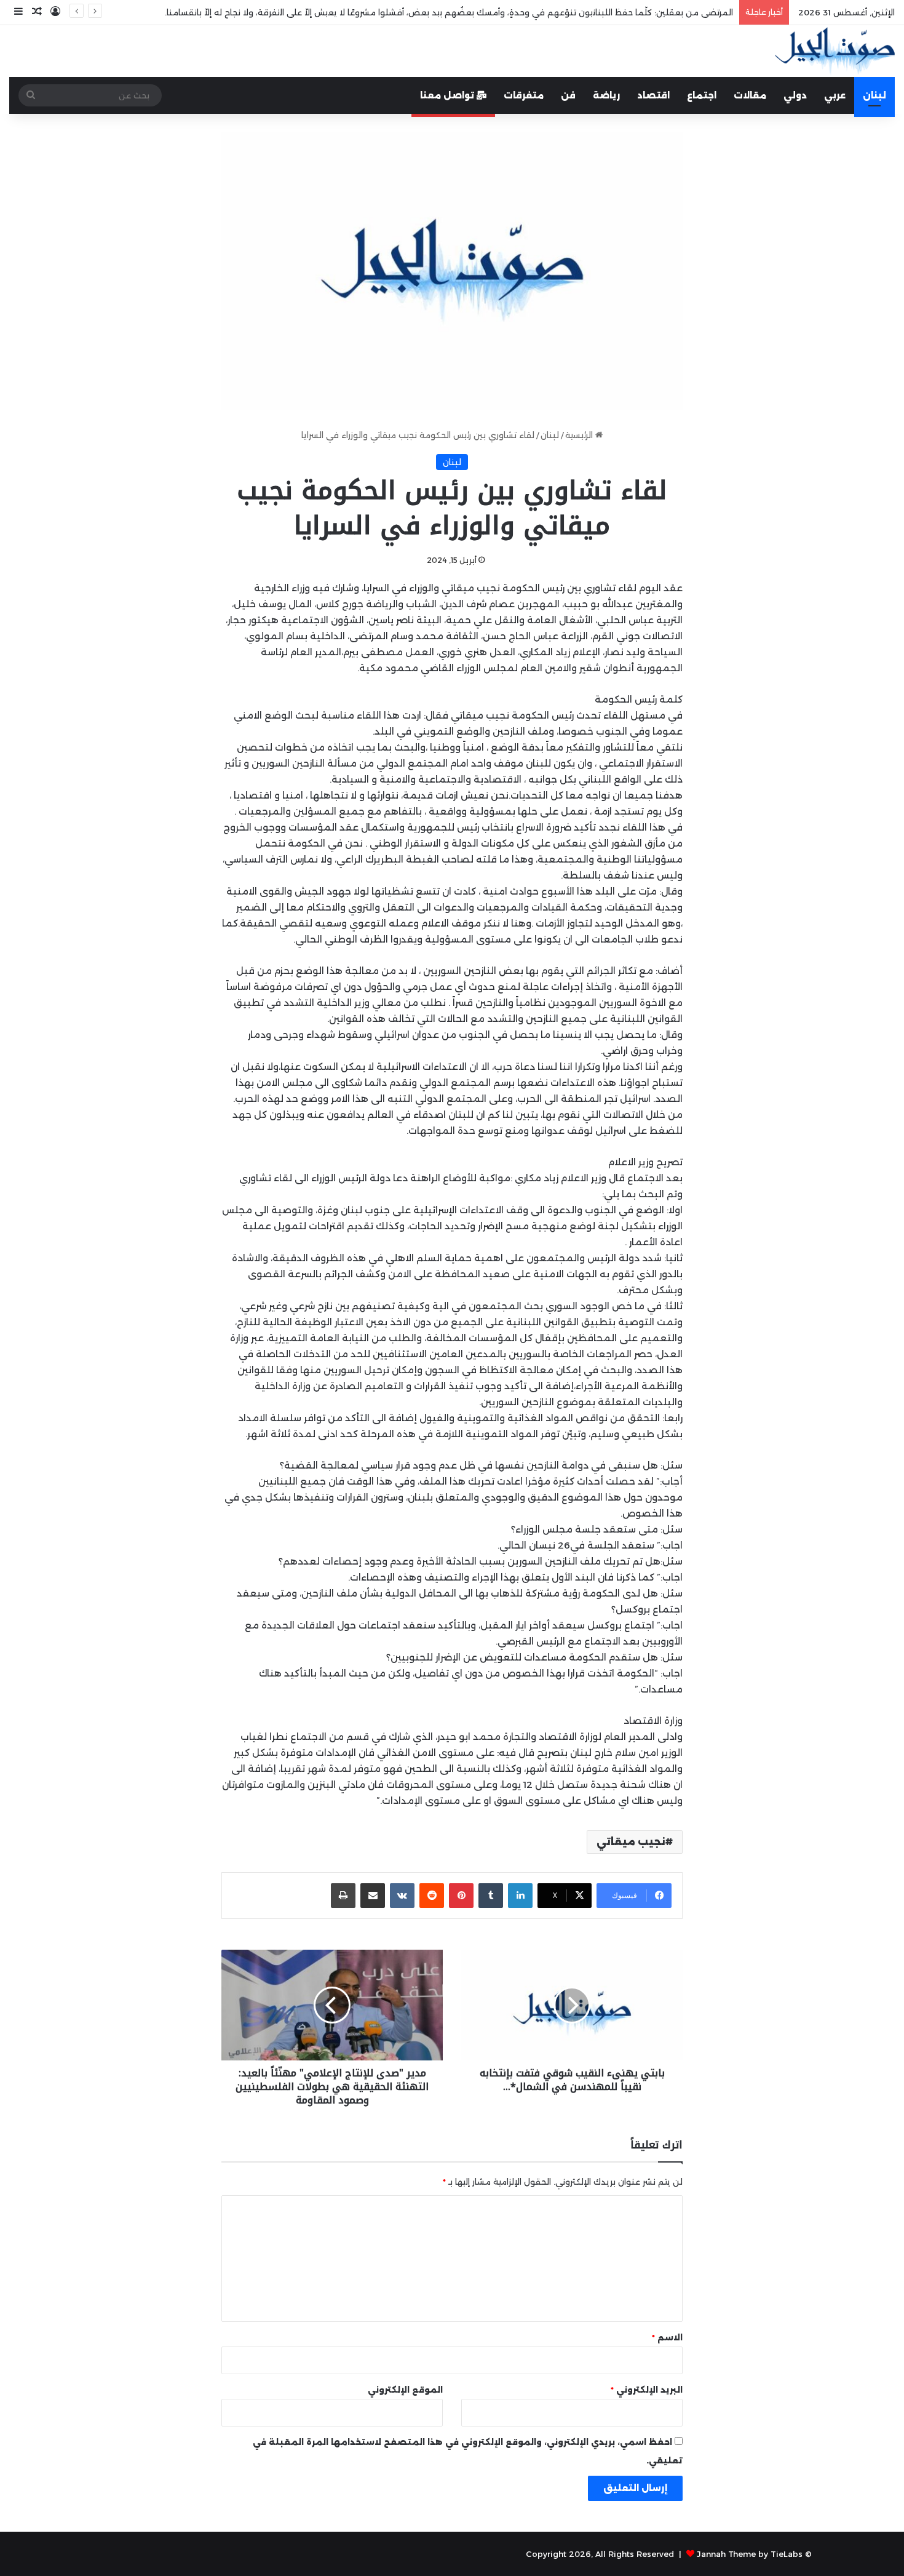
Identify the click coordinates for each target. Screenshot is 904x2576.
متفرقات (524, 95)
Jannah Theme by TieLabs (750, 2554)
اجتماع (702, 95)
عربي (835, 95)
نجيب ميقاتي (631, 1842)
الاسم (667, 2337)
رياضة (606, 95)
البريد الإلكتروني (647, 2390)
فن (568, 95)
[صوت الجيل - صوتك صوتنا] (835, 51)
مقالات (750, 95)
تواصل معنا (448, 95)
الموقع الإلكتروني (405, 2390)
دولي (795, 95)
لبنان (874, 95)
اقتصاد (653, 95)
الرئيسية (580, 435)
